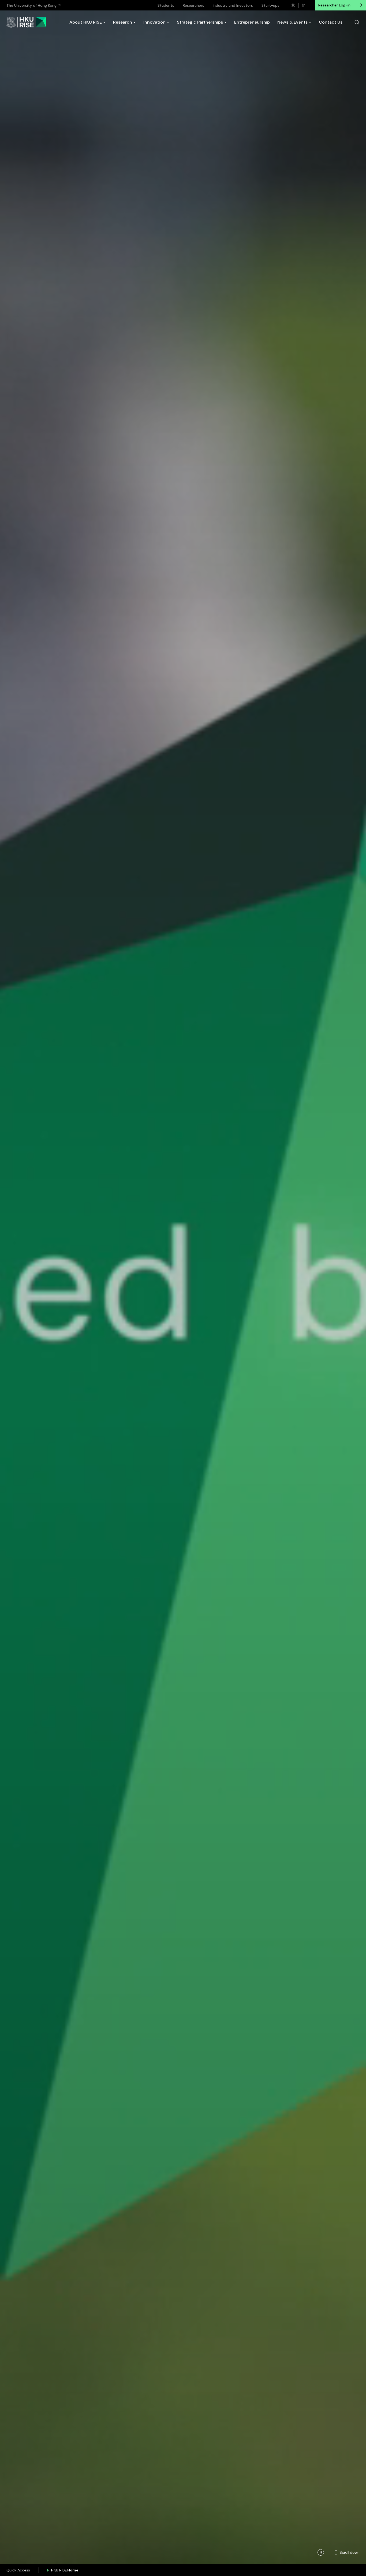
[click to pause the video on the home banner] (321, 2552)
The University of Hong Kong (31, 5)
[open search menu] (357, 22)
